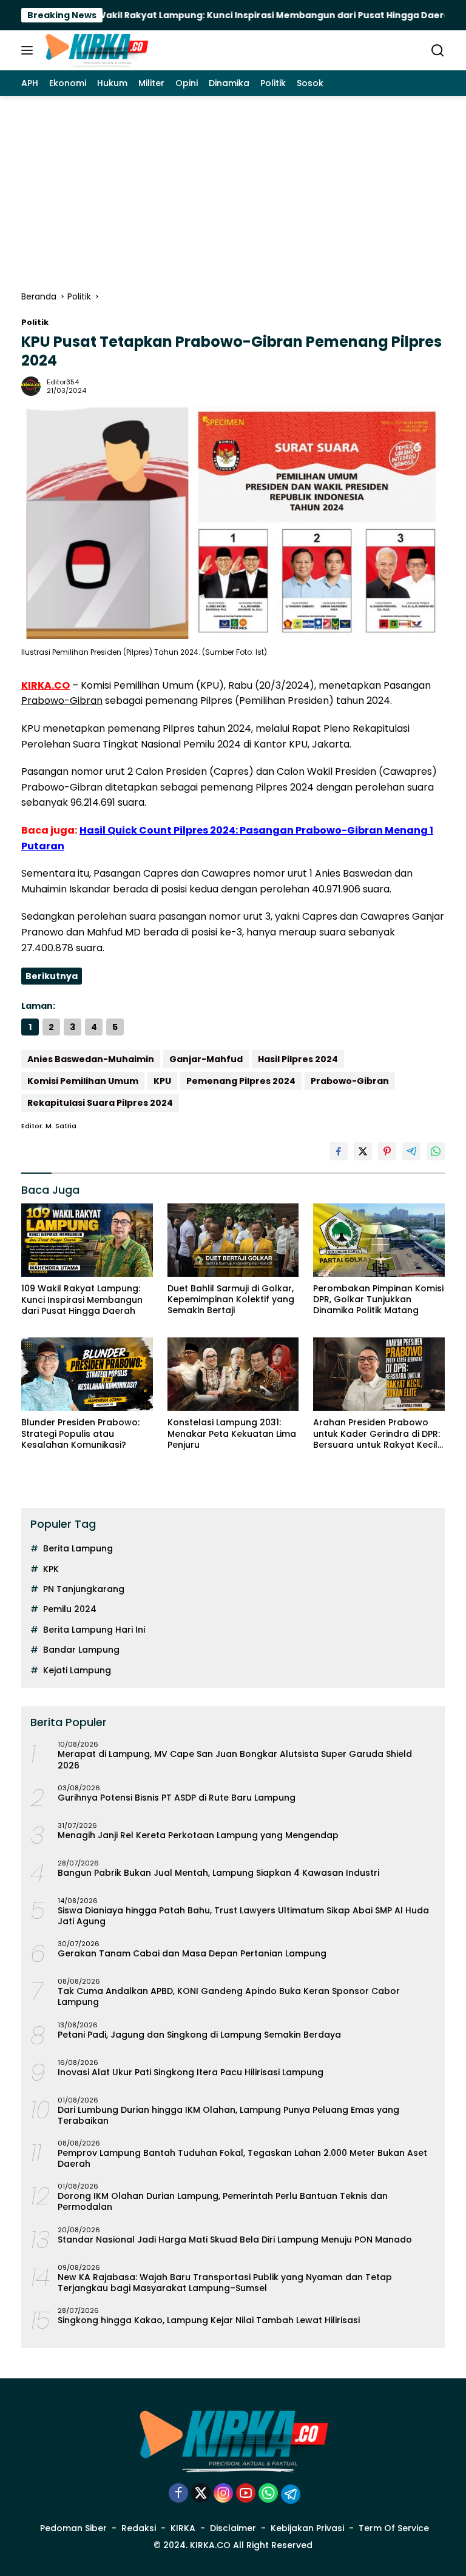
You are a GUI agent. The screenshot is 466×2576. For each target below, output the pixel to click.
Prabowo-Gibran (62, 701)
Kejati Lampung (77, 1670)
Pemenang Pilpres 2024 (241, 1081)
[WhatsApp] (268, 2494)
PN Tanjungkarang (84, 1589)
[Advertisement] (233, 187)
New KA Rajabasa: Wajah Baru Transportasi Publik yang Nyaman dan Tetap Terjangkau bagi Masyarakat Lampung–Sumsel (225, 2283)
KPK (51, 1569)
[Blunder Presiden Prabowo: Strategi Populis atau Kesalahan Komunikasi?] (87, 1374)
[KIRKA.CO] (95, 50)
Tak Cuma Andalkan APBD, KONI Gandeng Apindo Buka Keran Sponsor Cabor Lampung (229, 1996)
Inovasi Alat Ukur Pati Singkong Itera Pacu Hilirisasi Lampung (191, 2072)
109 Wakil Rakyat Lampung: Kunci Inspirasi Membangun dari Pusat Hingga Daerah (217, 15)
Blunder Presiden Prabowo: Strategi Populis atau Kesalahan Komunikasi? (80, 1434)
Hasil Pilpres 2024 (298, 1059)
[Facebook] (178, 2494)
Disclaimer (233, 2528)
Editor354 (63, 382)
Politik (35, 322)
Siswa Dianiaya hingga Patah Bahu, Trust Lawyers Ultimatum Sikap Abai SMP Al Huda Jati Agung (243, 1916)
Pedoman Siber (73, 2528)
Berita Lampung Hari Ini (94, 1630)
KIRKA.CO (46, 685)
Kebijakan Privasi (307, 2528)
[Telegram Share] (411, 1151)
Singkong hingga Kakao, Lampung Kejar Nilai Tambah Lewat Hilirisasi (209, 2320)
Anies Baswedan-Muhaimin (91, 1059)
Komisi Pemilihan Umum (83, 1081)
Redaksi (139, 2528)
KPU (162, 1081)
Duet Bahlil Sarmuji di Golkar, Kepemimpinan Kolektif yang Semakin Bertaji (231, 1300)
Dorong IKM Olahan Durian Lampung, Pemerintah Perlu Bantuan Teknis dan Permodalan (223, 2201)
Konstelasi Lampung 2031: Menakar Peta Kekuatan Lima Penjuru (232, 1434)
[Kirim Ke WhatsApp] (436, 1151)
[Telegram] (291, 2494)
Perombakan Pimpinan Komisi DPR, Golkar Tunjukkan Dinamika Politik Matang (378, 1300)
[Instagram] (223, 2494)
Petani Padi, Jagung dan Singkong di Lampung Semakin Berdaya (199, 2035)
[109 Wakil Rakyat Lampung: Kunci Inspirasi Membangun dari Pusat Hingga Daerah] (87, 1240)
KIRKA (183, 2528)
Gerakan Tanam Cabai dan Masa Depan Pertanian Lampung (192, 1953)
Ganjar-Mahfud (206, 1059)
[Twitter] (201, 2494)
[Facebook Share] (339, 1151)
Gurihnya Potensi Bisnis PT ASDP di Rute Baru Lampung (177, 1798)
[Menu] (29, 50)
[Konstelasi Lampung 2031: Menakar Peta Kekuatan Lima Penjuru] (233, 1374)
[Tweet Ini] (363, 1151)
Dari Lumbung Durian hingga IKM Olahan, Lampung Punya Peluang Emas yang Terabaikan (228, 2115)
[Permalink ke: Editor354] (31, 385)
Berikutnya (52, 976)
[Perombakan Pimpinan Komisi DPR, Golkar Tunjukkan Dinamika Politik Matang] (379, 1240)
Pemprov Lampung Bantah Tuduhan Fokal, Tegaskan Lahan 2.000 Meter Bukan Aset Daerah (242, 2158)
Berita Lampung (78, 1548)
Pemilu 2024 (70, 1609)
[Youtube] (246, 2494)
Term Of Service (394, 2528)
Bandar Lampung (81, 1650)
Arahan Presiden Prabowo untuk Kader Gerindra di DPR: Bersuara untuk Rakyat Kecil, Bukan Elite (377, 1434)
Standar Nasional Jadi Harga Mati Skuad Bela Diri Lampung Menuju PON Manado (235, 2240)
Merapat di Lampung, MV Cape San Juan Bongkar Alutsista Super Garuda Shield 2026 (235, 1759)
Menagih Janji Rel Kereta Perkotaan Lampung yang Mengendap (198, 1835)
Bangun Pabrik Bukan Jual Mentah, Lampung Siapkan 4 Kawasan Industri (218, 1873)
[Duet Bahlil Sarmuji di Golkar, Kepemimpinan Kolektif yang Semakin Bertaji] (233, 1240)
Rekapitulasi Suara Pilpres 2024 (100, 1103)
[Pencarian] (438, 51)
